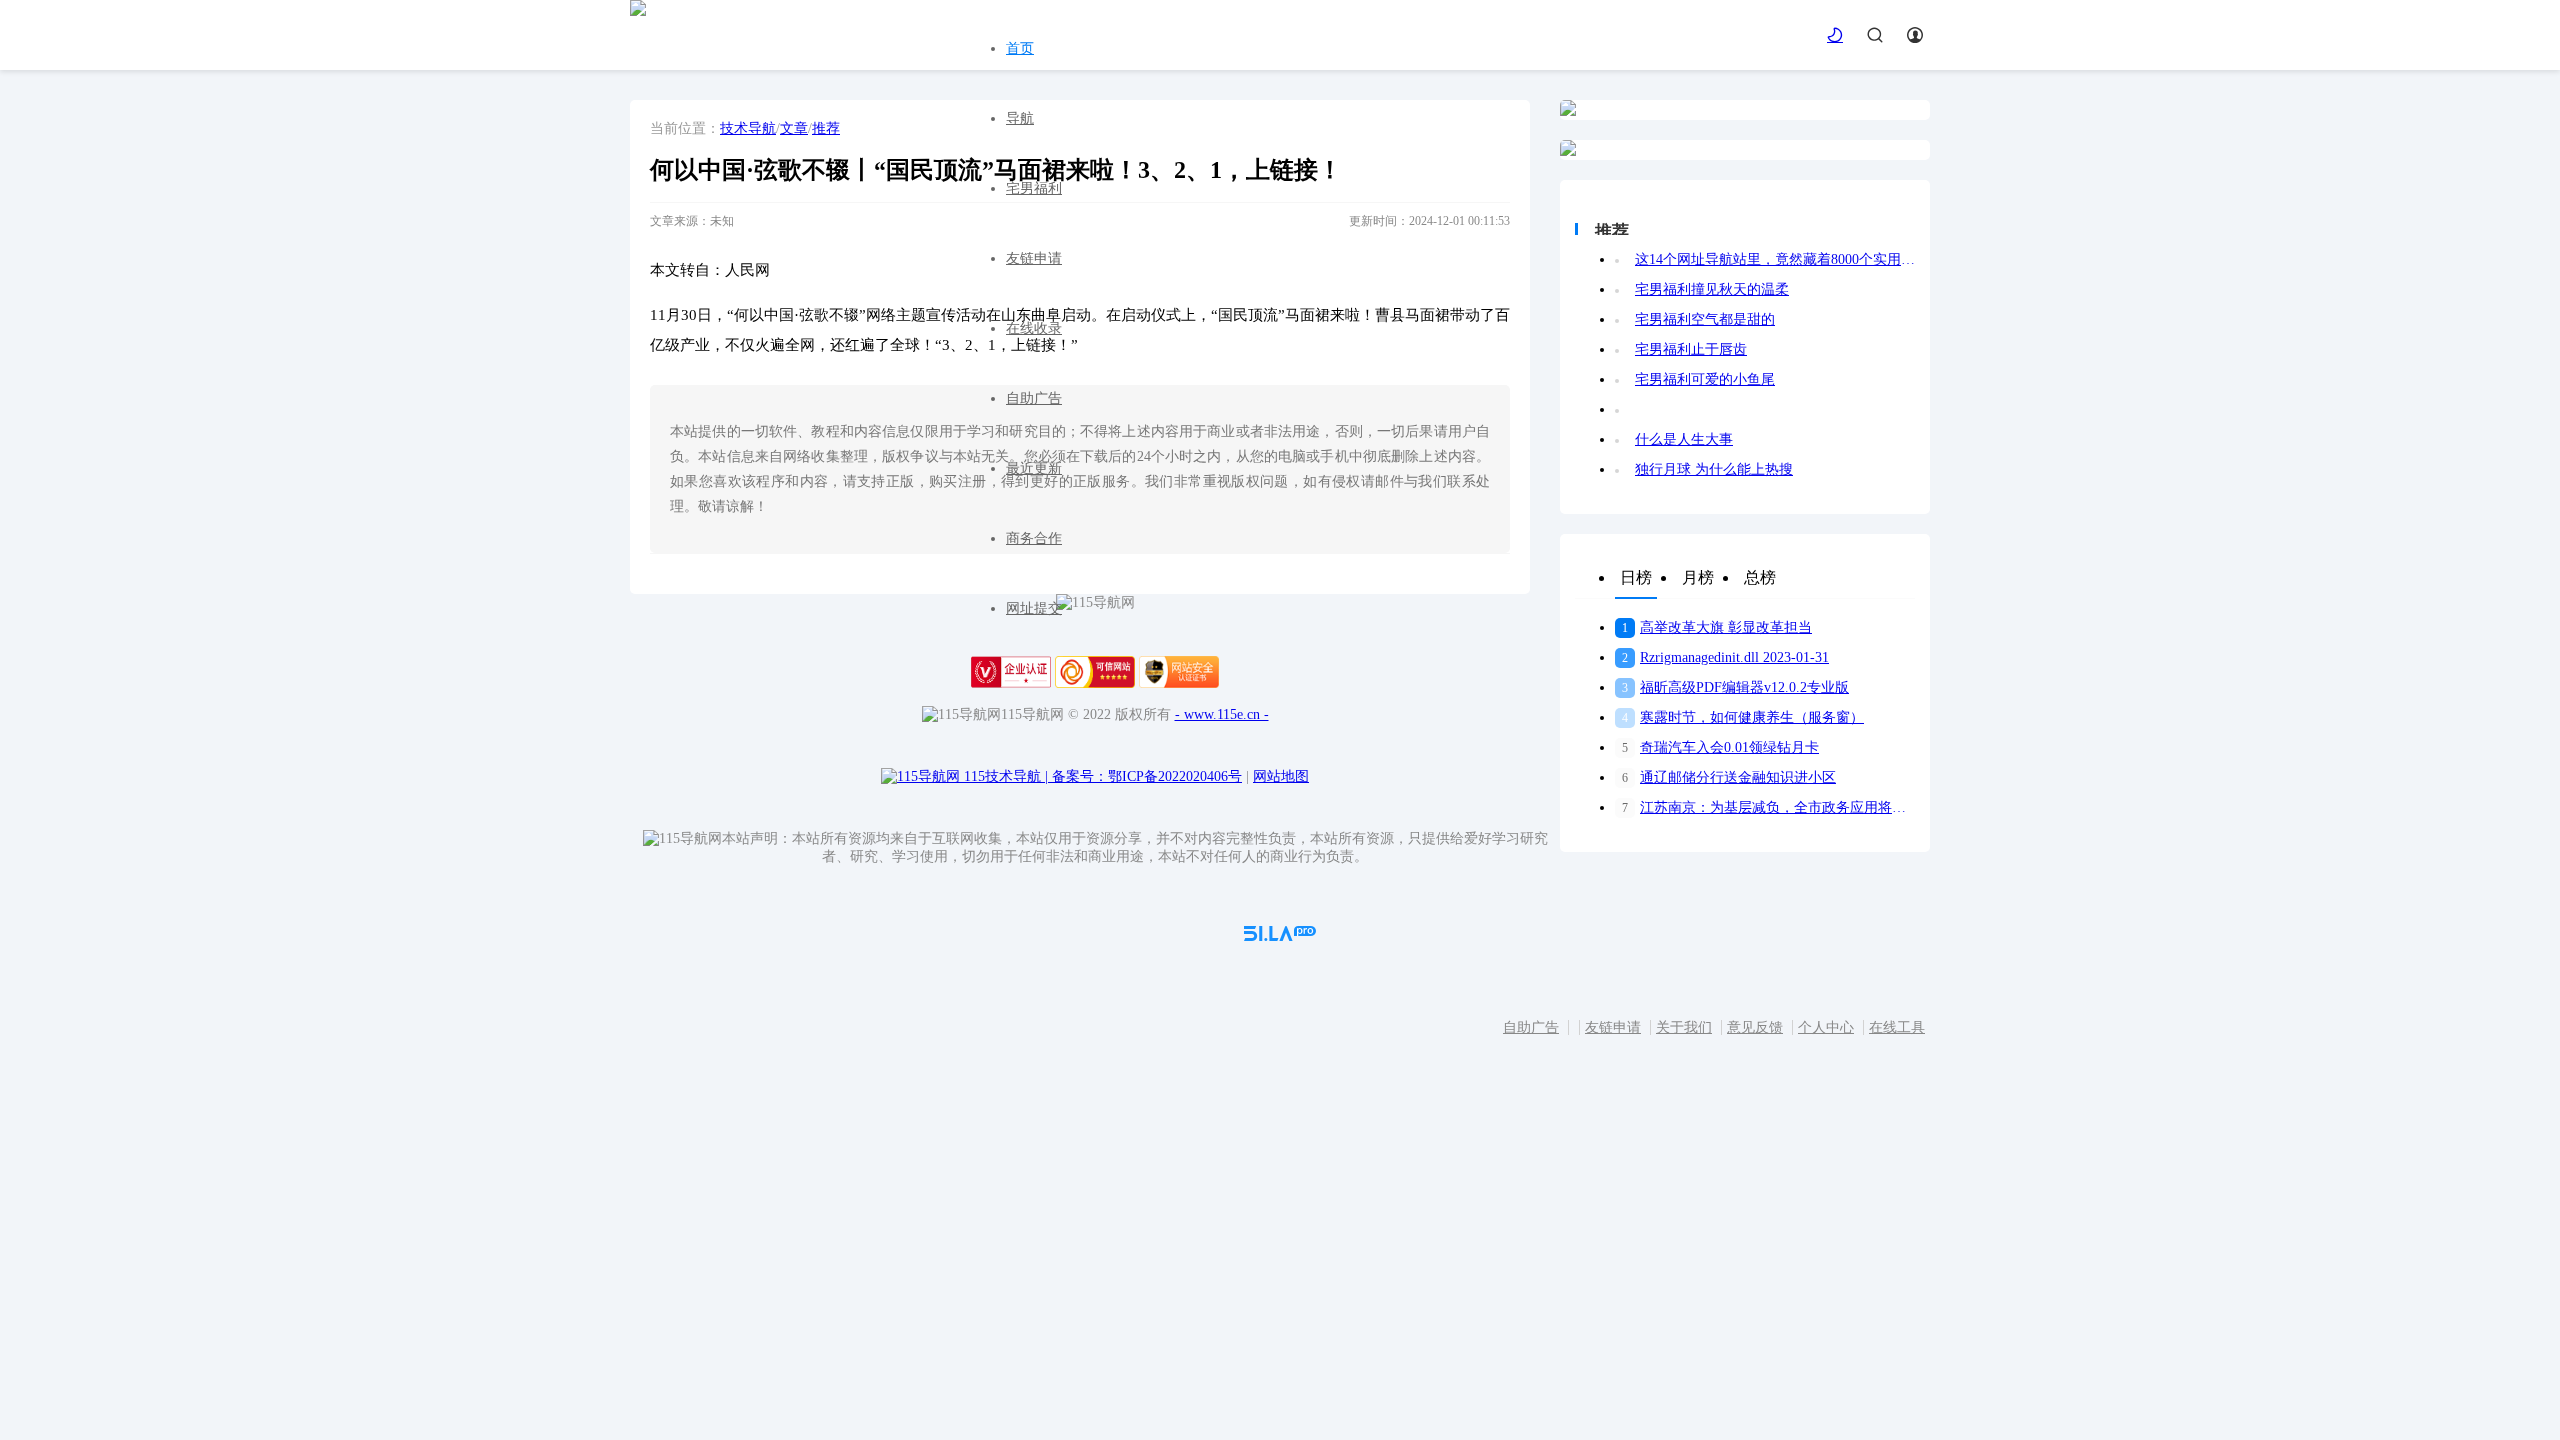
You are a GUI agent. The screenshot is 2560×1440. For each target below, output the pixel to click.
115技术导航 (1006, 776)
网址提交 (1034, 608)
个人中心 (1826, 1027)
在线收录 (1034, 328)
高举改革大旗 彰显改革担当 (1717, 627)
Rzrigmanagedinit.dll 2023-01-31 (1725, 657)
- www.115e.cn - (1222, 714)
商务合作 (1034, 538)
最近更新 (1034, 468)
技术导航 (748, 128)
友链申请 (1034, 258)
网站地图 (1281, 776)
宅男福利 (1034, 188)
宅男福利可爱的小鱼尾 (1705, 379)
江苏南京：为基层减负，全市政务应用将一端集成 (1768, 807)
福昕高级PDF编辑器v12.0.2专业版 (1735, 687)
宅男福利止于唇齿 (1691, 349)
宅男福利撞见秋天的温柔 (1712, 289)
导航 (1020, 118)
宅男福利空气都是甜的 (1705, 319)
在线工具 (1897, 1027)
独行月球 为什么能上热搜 (1714, 469)
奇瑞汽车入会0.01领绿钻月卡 (1720, 747)
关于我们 (1684, 1027)
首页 (1020, 48)
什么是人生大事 (1684, 439)
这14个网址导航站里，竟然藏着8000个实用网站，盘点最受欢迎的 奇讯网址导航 (1775, 259)
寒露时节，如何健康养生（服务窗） (1743, 717)
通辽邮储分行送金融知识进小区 (1729, 777)
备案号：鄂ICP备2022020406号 (1147, 776)
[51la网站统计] (1280, 936)
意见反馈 (1755, 1027)
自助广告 (1034, 398)
